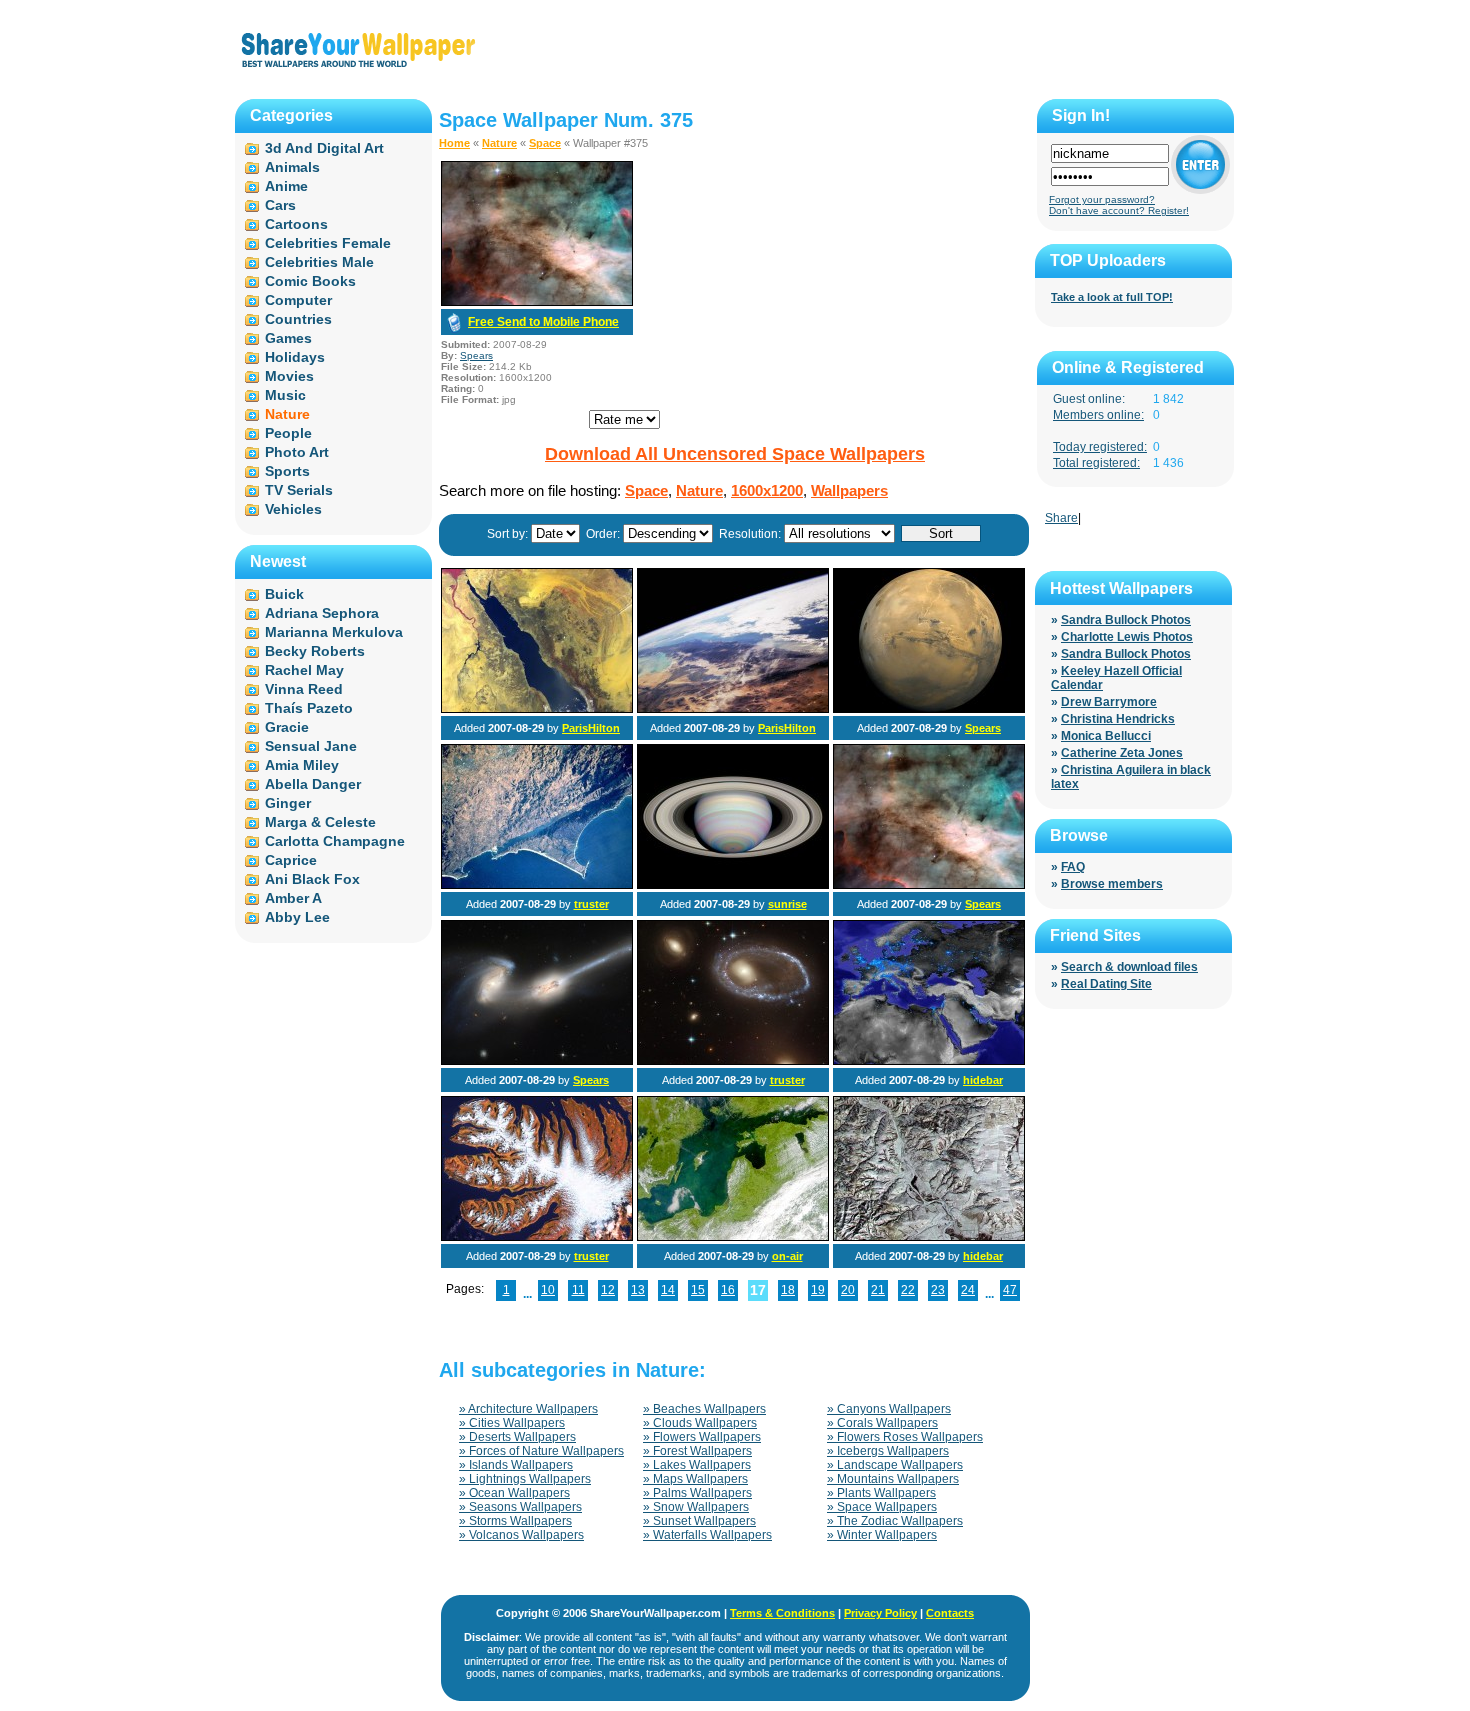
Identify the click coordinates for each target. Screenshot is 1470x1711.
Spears (476, 355)
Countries (298, 319)
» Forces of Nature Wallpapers (541, 1451)
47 (1010, 1290)
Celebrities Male (319, 262)
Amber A (293, 898)
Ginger (288, 803)
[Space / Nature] (537, 709)
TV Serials (299, 490)
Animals (292, 167)
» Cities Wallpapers (512, 1423)
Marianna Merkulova (334, 632)
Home (454, 143)
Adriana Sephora (322, 613)
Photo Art (297, 452)
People (288, 433)
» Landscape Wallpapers (895, 1465)
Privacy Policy (880, 1613)
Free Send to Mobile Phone (543, 322)
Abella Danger (313, 784)
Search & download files (1129, 967)
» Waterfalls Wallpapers (707, 1535)
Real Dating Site (1106, 984)
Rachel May (304, 670)
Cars (280, 205)
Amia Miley (302, 765)
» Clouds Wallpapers (700, 1423)
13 (638, 1290)
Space (545, 143)
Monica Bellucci (1106, 736)
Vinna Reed (304, 689)
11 (578, 1290)
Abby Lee (297, 917)
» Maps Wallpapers (695, 1479)
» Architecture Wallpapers (528, 1409)
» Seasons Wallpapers (520, 1507)
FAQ (1073, 867)
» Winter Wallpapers (882, 1535)
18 (788, 1290)
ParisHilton (591, 728)
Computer (298, 300)
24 (968, 1290)
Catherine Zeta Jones (1122, 753)
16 (728, 1290)
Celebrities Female (328, 243)
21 (878, 1290)
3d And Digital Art (324, 148)
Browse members (1112, 884)
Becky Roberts (315, 651)
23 (938, 1290)
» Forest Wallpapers (697, 1451)
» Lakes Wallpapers (697, 1465)
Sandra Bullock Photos (1126, 620)
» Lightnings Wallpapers (525, 1479)
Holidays (295, 357)
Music (285, 395)
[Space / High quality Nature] (537, 1061)
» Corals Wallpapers (882, 1423)
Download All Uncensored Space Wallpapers (735, 454)
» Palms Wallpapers (697, 1493)
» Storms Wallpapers (515, 1521)
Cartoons (296, 224)
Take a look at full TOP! (1112, 297)
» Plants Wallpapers (881, 1493)
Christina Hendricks (1118, 719)
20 (848, 1290)
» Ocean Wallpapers (514, 1493)
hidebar (983, 1080)
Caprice (291, 860)
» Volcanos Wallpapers (521, 1535)
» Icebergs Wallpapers (888, 1451)
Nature (499, 143)
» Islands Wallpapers (516, 1465)
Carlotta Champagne (335, 841)
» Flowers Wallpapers (702, 1437)
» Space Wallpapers (882, 1507)
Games (288, 338)
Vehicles (293, 509)
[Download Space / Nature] (537, 302)
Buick (284, 594)
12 (608, 1290)
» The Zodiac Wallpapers (895, 1521)
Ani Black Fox (312, 879)
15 (698, 1290)
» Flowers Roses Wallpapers (905, 1437)
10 (548, 1290)
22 (908, 1290)
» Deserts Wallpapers (517, 1437)
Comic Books (310, 281)
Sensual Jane (311, 746)
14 (668, 1290)
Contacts (950, 1613)
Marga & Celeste (320, 822)
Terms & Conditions (782, 1613)
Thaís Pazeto (309, 708)
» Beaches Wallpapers (704, 1409)
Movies (289, 376)
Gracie (287, 727)
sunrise (787, 904)
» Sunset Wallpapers (699, 1521)
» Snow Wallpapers (696, 1507)
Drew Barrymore (1109, 702)
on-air (787, 1256)
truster (591, 904)
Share (1061, 518)
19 (818, 1290)
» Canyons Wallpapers (889, 1409)
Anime (286, 186)
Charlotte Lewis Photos (1127, 637)
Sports (287, 471)
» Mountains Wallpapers (893, 1479)
